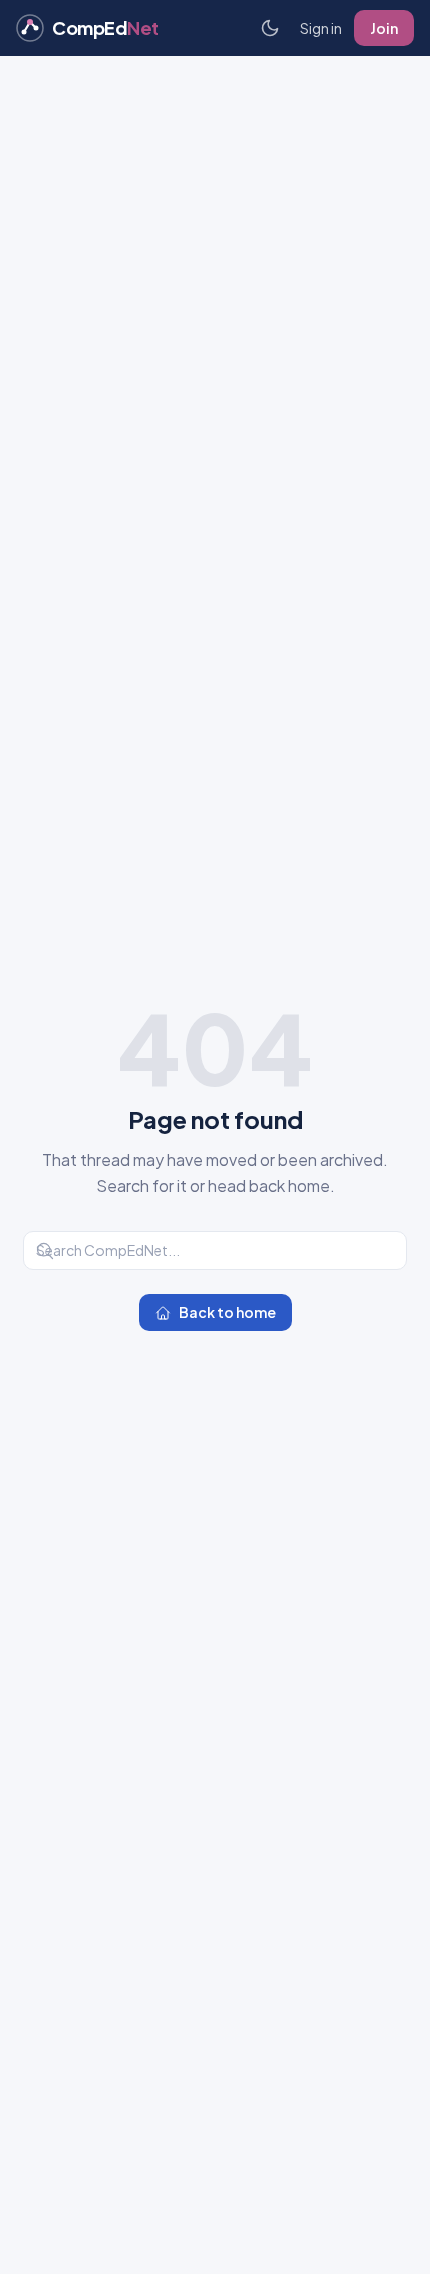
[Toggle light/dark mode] (270, 28)
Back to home (227, 1312)
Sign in (321, 28)
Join (384, 28)
